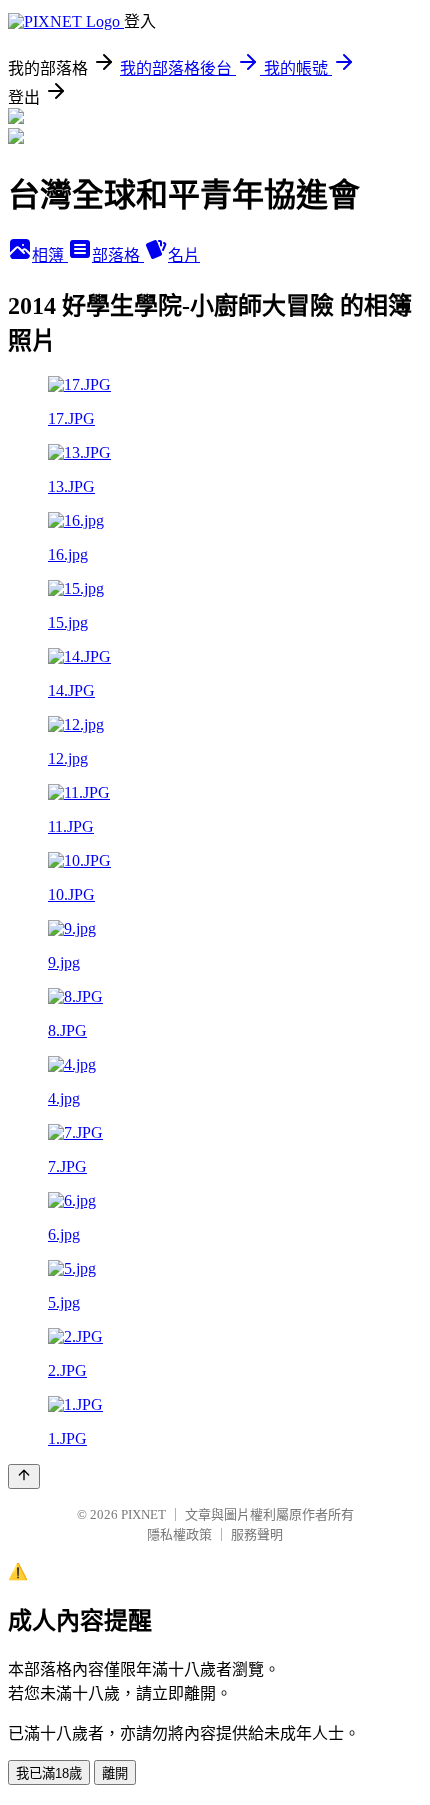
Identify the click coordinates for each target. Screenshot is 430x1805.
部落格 (118, 255)
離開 (115, 1773)
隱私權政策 (179, 1534)
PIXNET (143, 1514)
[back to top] (24, 1476)
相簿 (50, 255)
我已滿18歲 (49, 1773)
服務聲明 (257, 1534)
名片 (184, 255)
